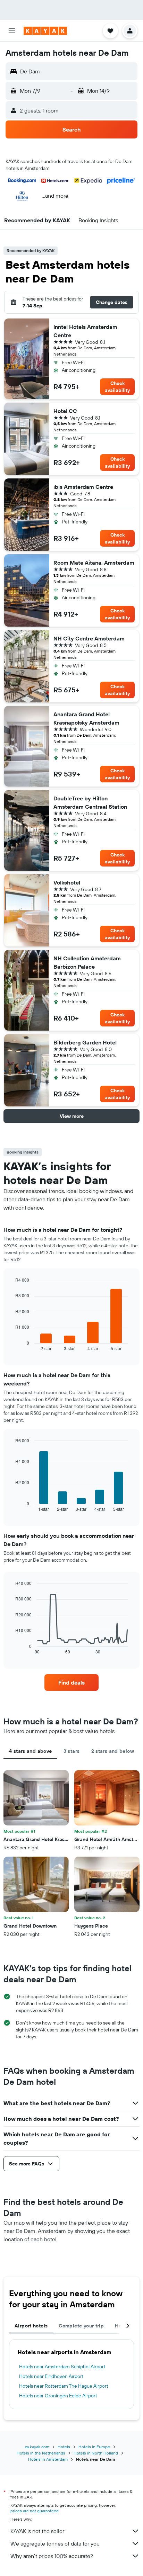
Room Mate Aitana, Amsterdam (94, 563)
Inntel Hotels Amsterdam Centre (85, 331)
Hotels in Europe (94, 2447)
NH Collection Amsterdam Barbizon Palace (87, 962)
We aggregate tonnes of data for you (55, 2543)
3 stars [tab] (72, 1751)
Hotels (64, 2447)
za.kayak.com (37, 2447)
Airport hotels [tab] (31, 2326)
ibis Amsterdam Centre (83, 487)
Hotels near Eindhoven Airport (51, 2376)
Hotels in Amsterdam (48, 2459)
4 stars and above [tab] (30, 1751)
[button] (12, 31)
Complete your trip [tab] (81, 2326)
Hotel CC (65, 411)
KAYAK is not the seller (37, 2531)
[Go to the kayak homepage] (45, 31)
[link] (72, 1682)
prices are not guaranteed (35, 2511)
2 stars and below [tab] (113, 1751)
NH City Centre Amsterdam (89, 638)
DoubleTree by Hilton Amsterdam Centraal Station (90, 802)
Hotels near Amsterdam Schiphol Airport (62, 2367)
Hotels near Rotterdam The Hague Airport (64, 2386)
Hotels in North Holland (96, 2453)
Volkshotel (67, 882)
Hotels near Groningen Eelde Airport (58, 2396)
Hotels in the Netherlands (41, 2453)
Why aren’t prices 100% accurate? (52, 2556)
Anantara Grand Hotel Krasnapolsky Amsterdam (86, 718)
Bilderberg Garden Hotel (85, 1042)
